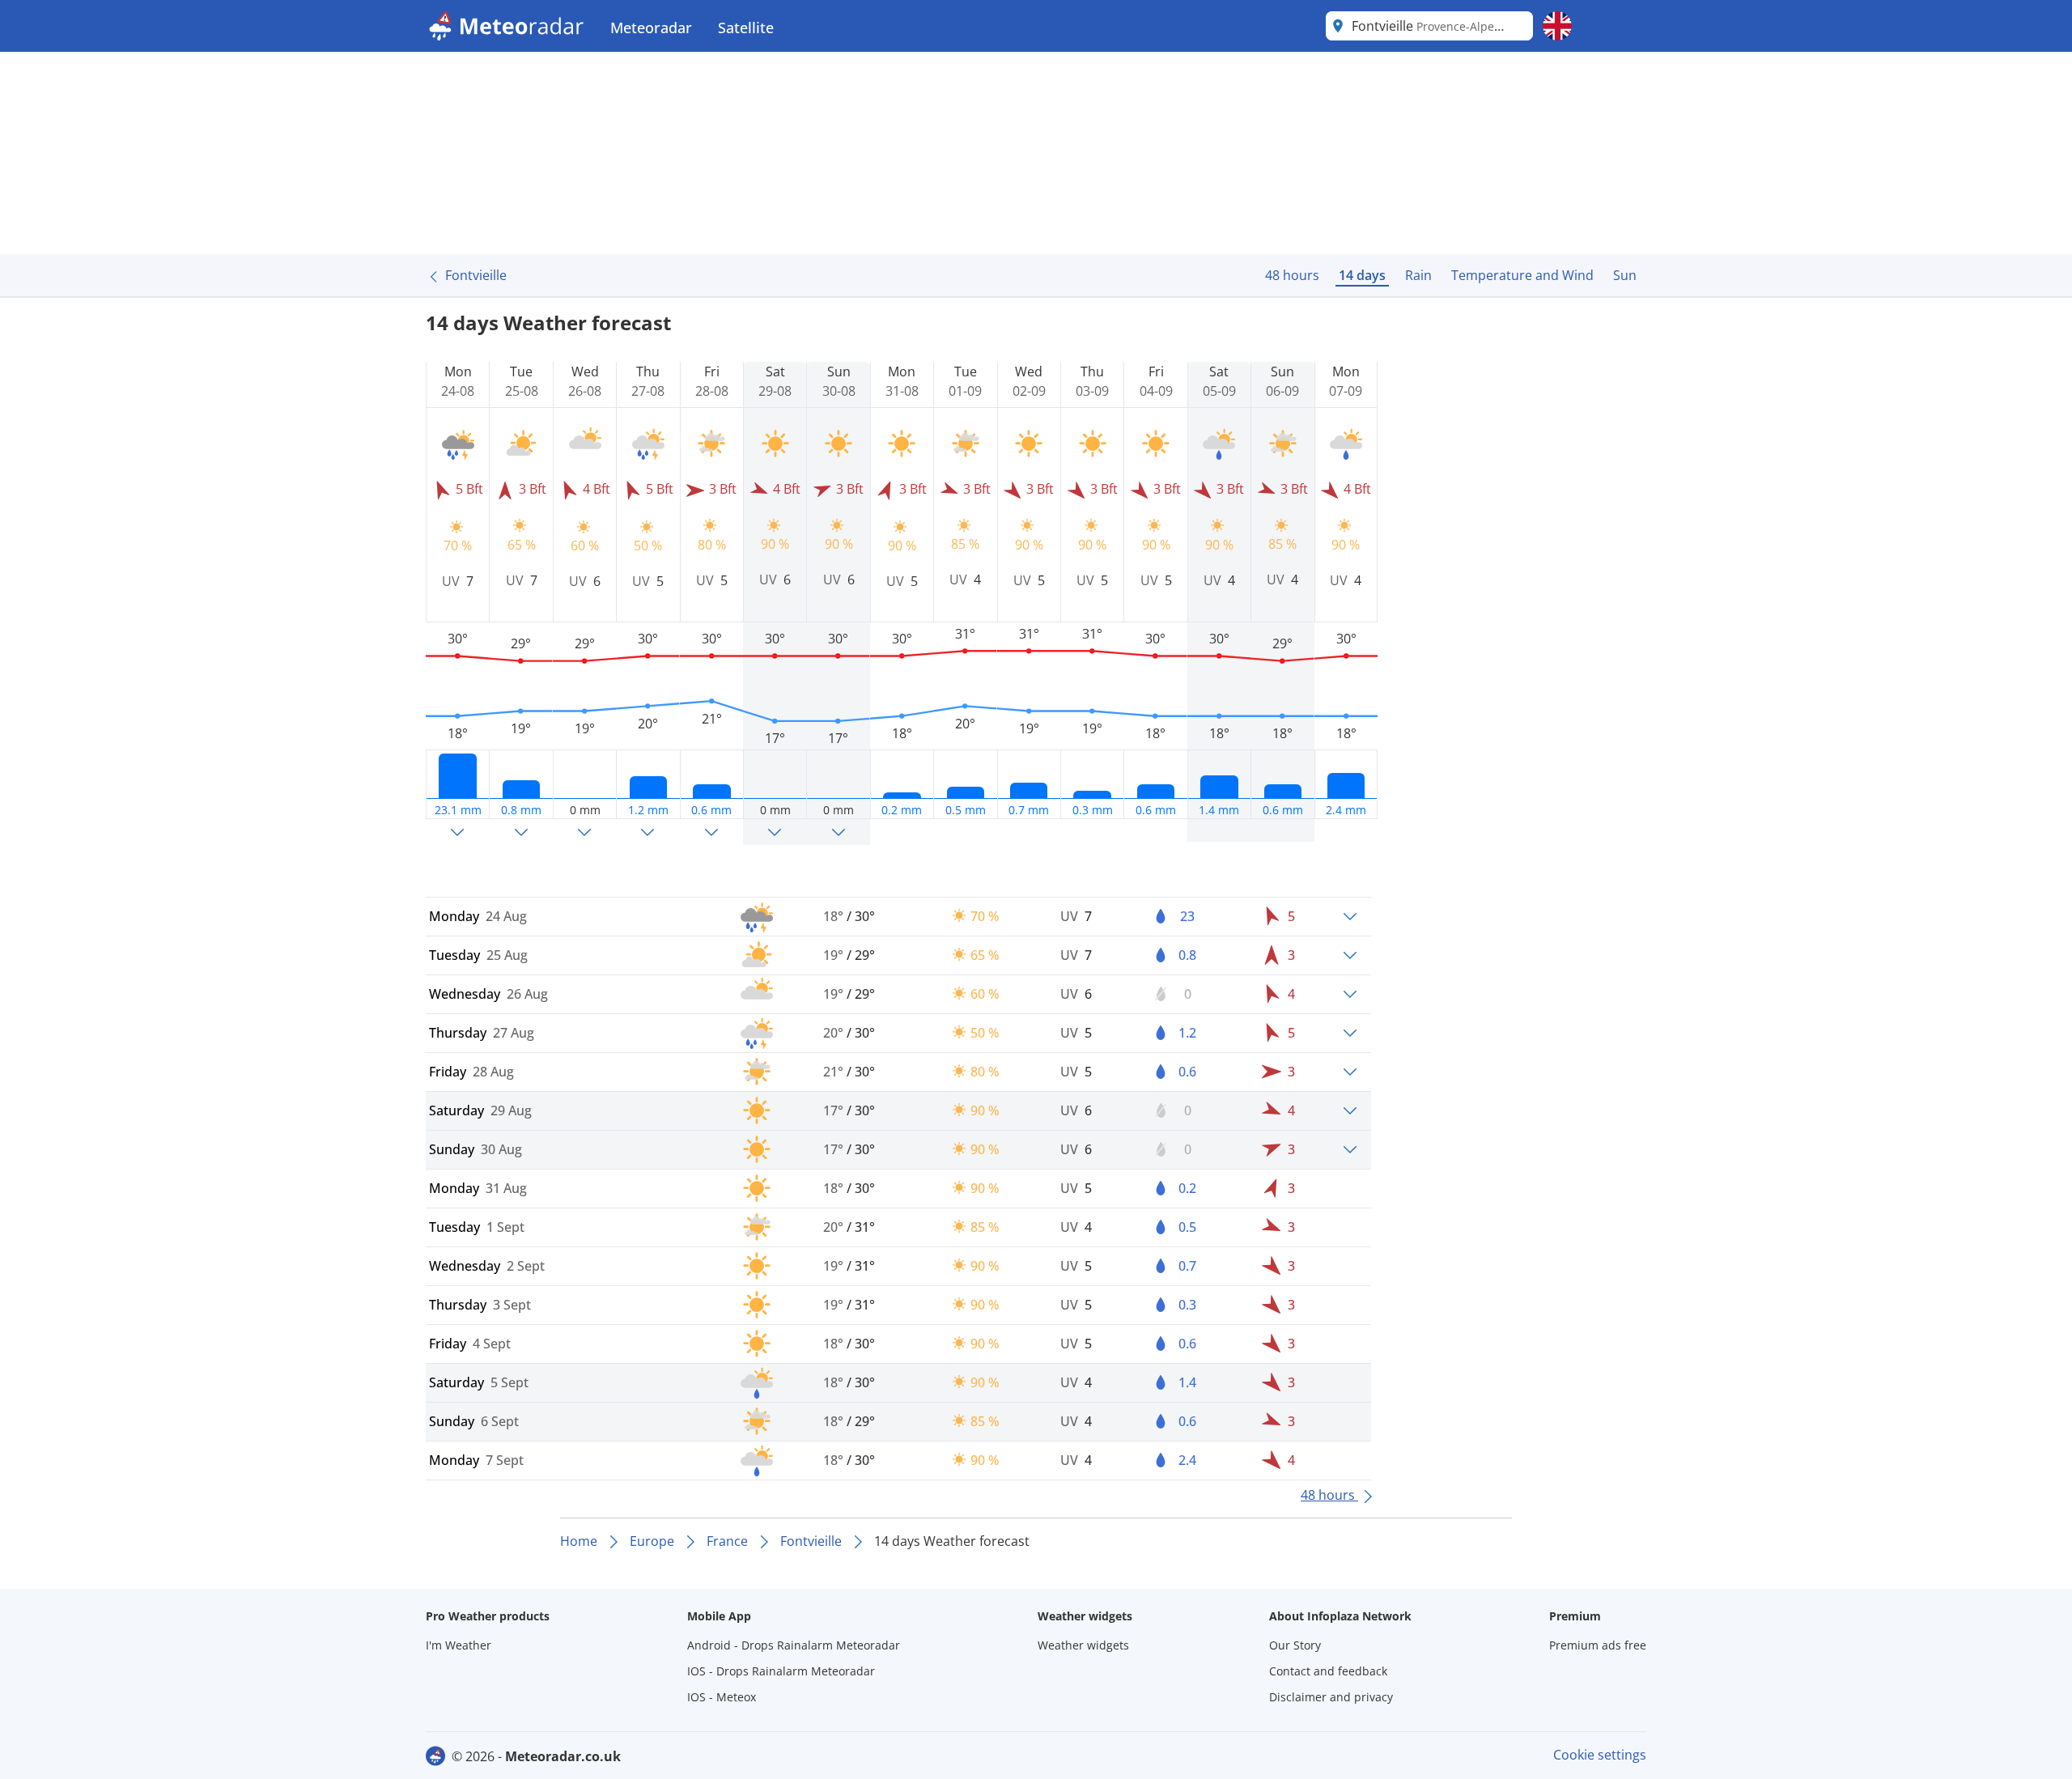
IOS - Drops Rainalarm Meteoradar (781, 1671)
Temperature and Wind (1522, 275)
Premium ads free (1598, 1645)
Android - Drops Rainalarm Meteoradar (794, 1645)
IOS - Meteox (722, 1697)
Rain (1418, 275)
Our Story (1295, 1645)
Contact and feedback (1328, 1671)
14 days (1362, 275)
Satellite (746, 28)
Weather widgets (1083, 1645)
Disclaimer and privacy (1331, 1697)
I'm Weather (459, 1645)
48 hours (1292, 275)
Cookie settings (1600, 1755)
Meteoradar (651, 28)
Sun (1625, 275)
